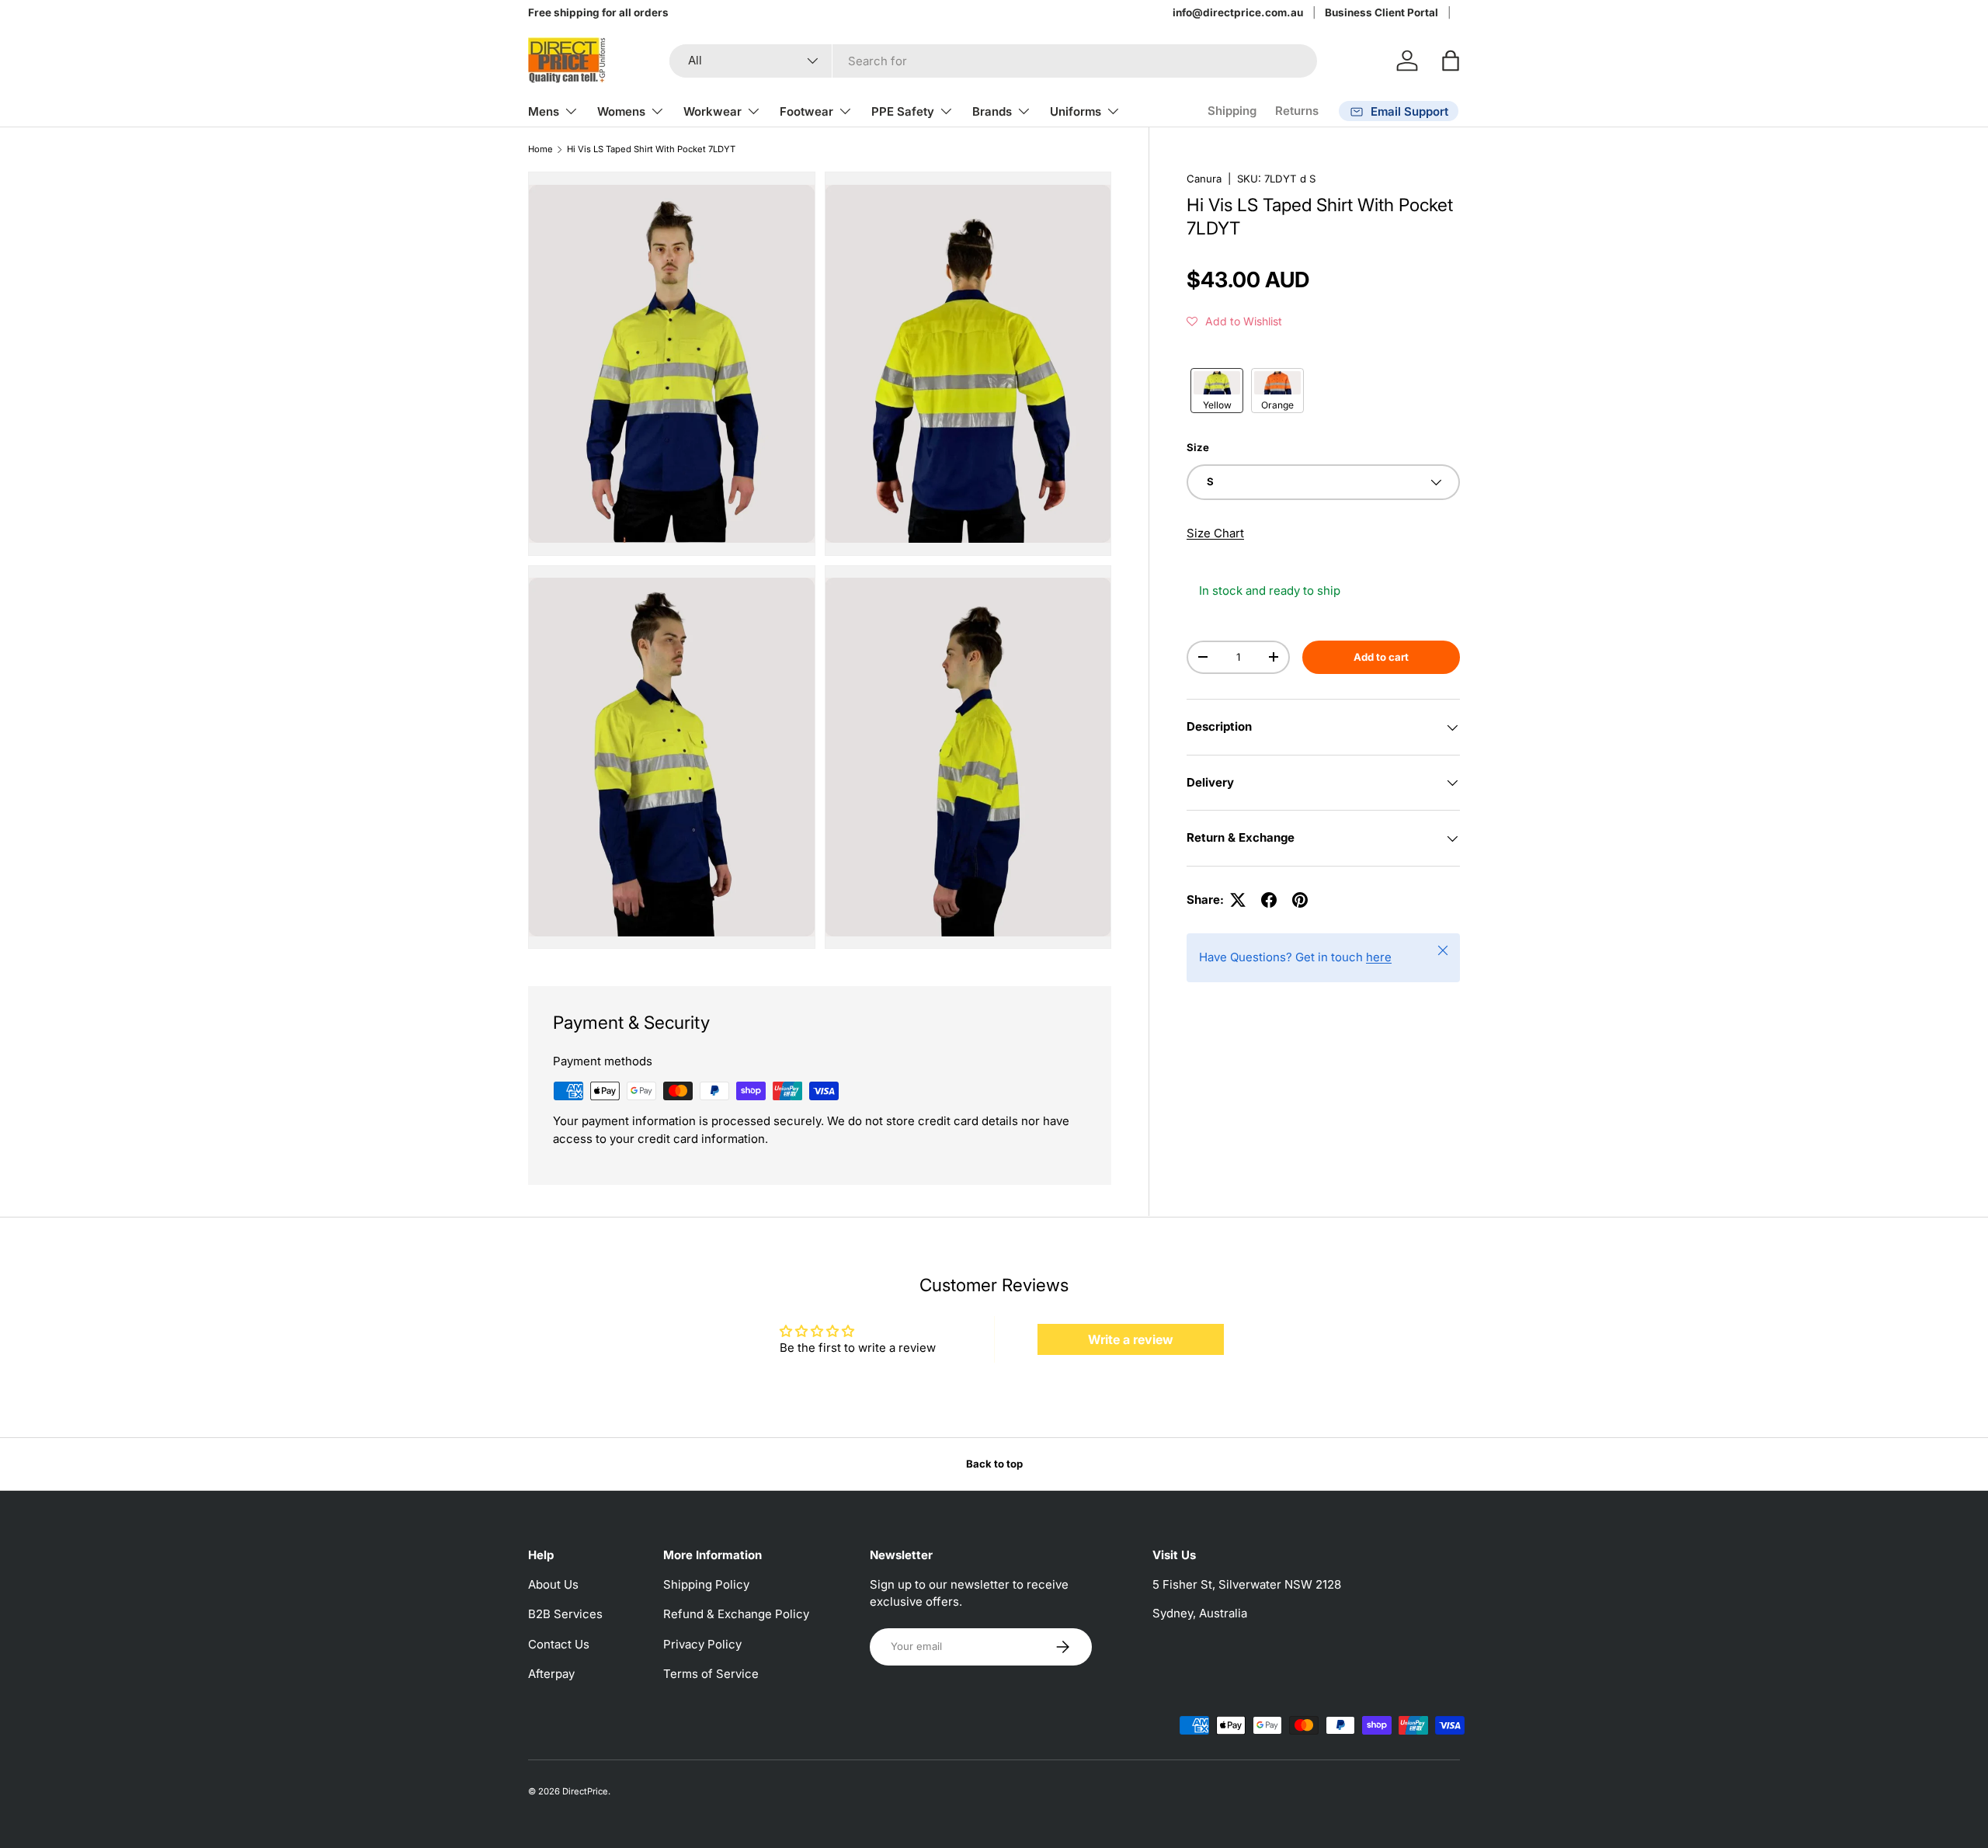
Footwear (806, 111)
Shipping (1232, 111)
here (1379, 957)
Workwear (712, 111)
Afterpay (551, 1674)
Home (540, 149)
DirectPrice (585, 1791)
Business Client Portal (1382, 12)
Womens (621, 111)
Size (1198, 447)
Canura (1204, 179)
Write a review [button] (1131, 1339)
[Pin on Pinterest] (1300, 900)
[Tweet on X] (1238, 900)
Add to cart (1381, 657)
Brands (992, 111)
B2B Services (565, 1614)
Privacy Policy (702, 1644)
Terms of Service (711, 1674)
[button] (1451, 61)
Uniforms (1076, 111)
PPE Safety (903, 111)
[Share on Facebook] (1269, 900)
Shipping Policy (706, 1584)
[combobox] (993, 61)
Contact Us (559, 1644)
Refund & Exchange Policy (736, 1614)
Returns (1297, 111)
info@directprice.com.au (1238, 12)
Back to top (994, 1464)
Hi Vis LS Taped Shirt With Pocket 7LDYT (651, 149)
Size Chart (1215, 533)
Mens (544, 111)
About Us (553, 1584)
